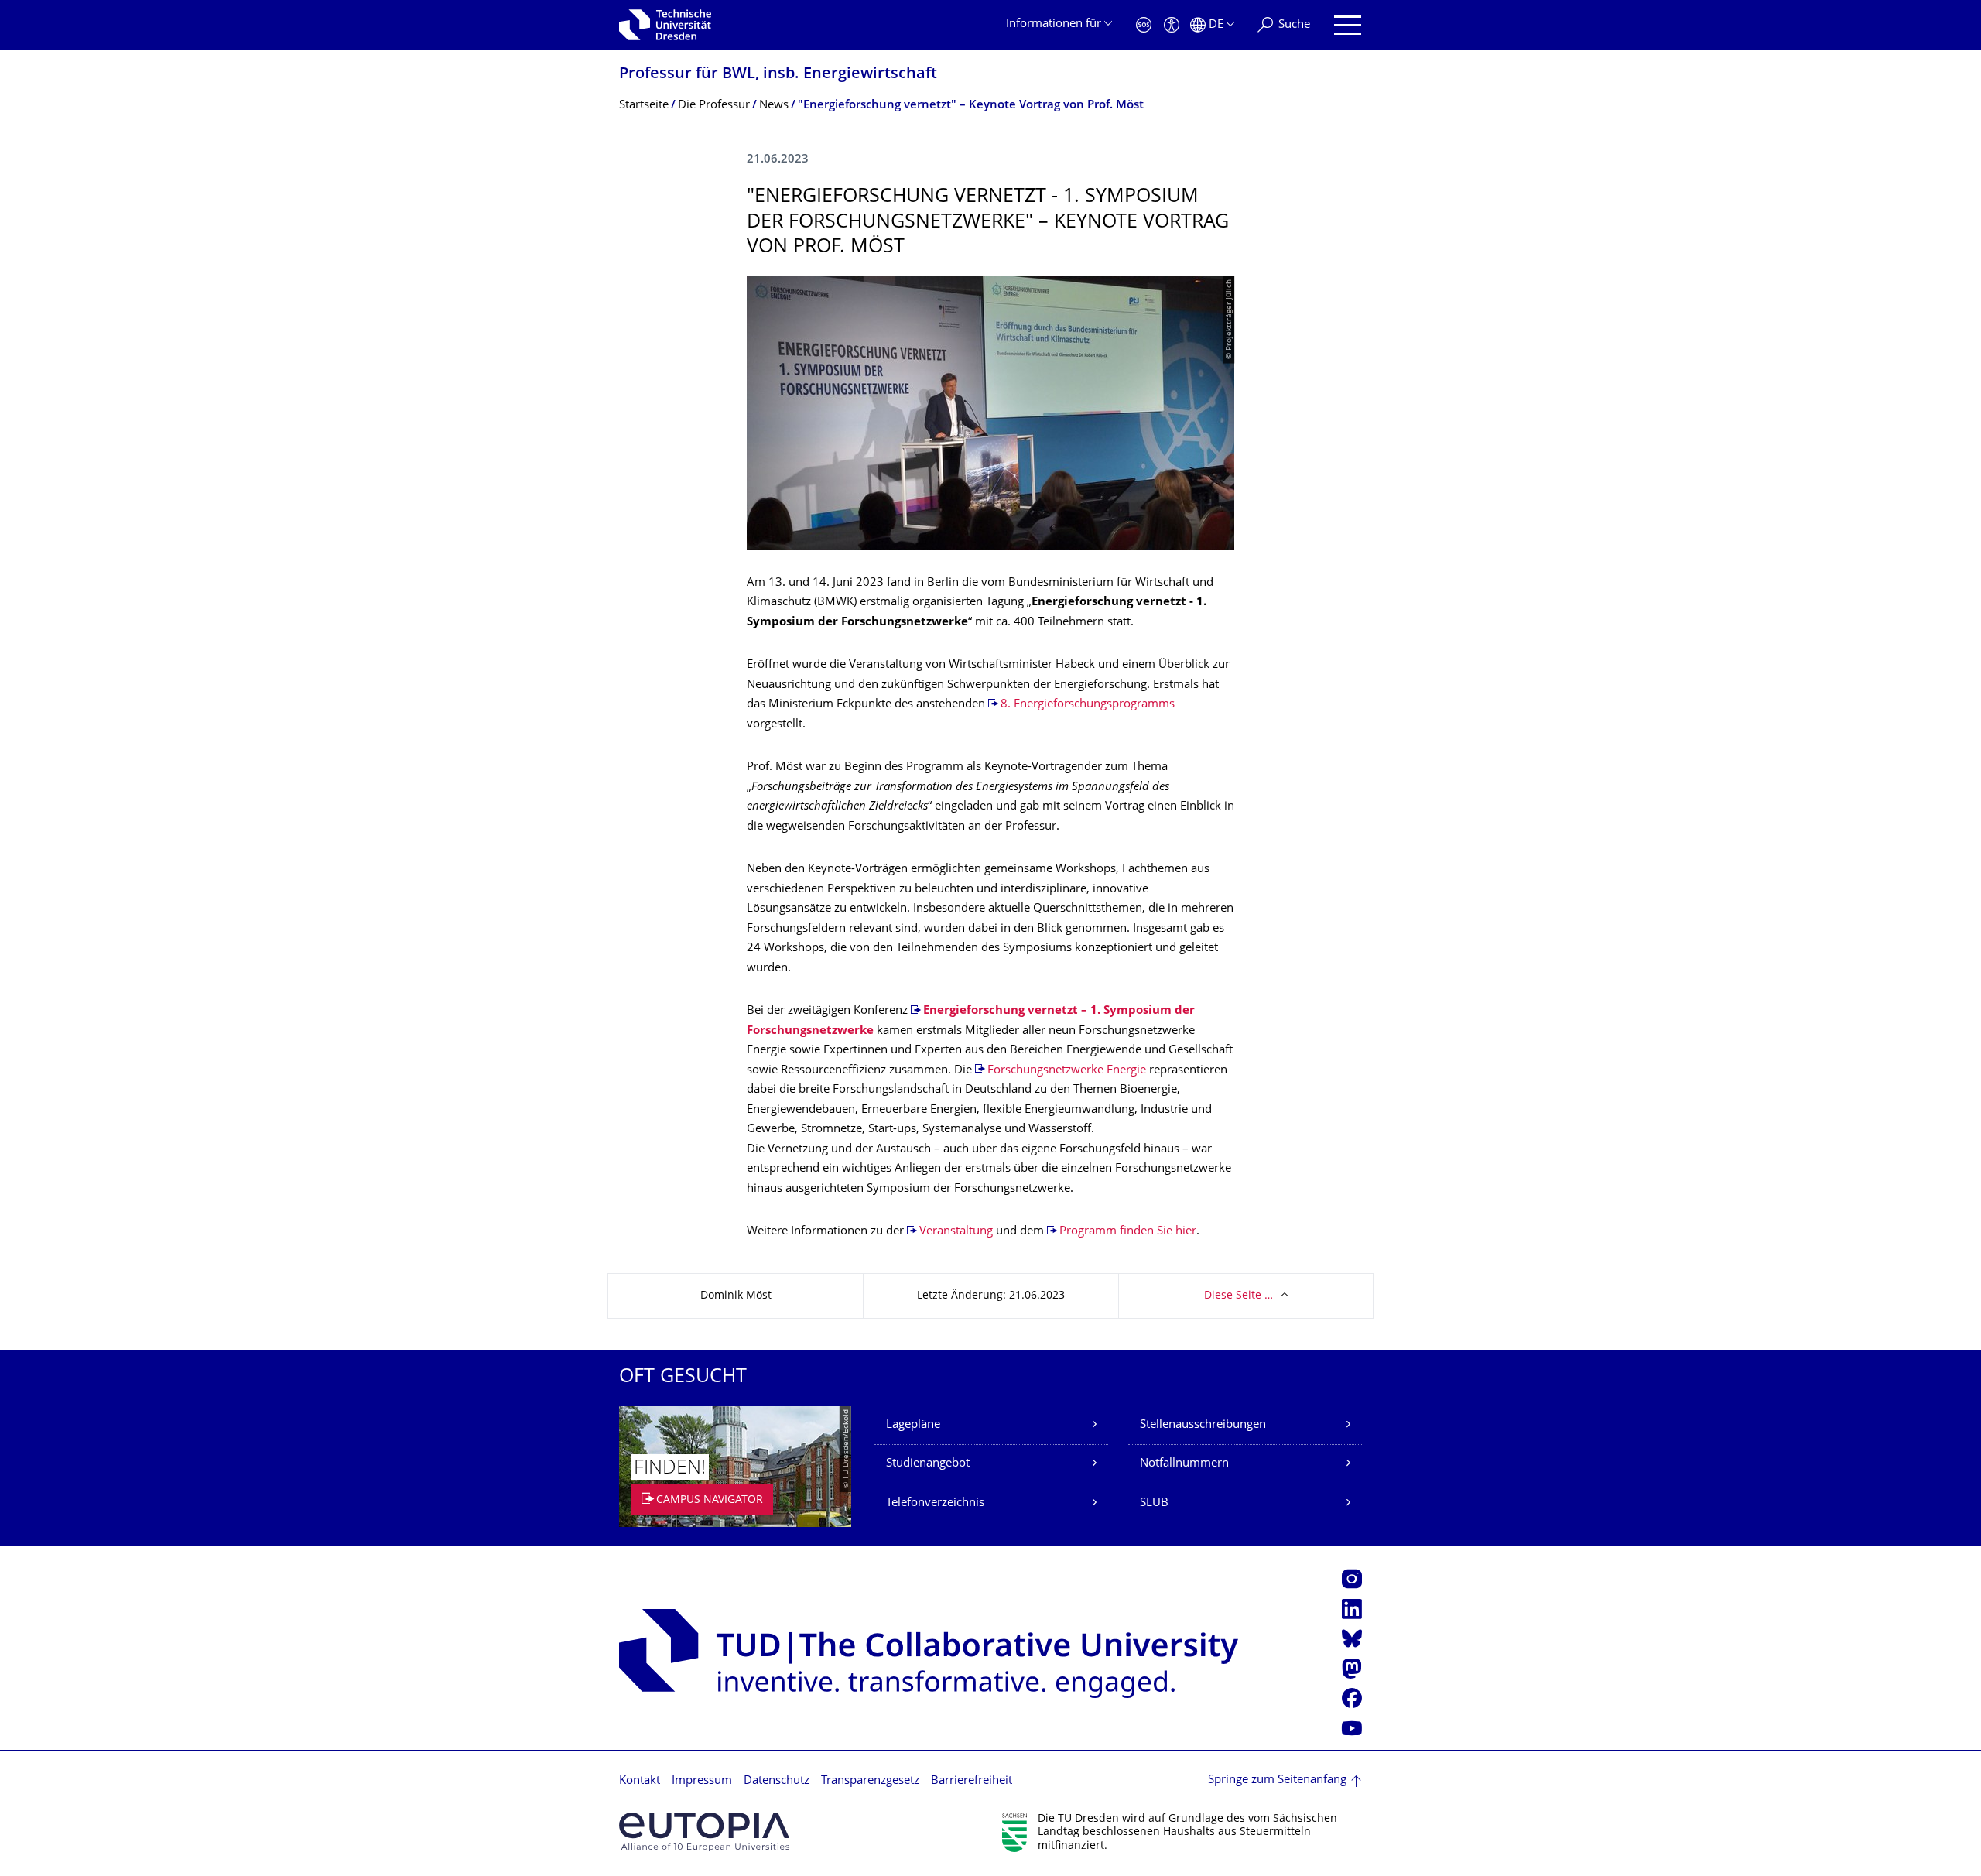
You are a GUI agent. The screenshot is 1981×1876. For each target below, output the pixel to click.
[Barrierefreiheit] (1172, 25)
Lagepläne (913, 1425)
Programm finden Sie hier (1128, 1232)
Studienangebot (928, 1464)
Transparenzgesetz (870, 1781)
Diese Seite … (1239, 1296)
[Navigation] (1348, 25)
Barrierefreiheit (972, 1781)
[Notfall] (1144, 25)
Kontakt (640, 1781)
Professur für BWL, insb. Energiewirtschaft (778, 75)
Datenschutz (777, 1781)
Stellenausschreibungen (1203, 1425)
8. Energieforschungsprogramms (1088, 705)
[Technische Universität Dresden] (665, 25)
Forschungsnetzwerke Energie (1067, 1071)
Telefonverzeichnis (935, 1503)
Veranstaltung (958, 1232)
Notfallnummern (1184, 1464)
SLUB (1154, 1503)
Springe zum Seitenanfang (1277, 1780)
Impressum (702, 1781)
